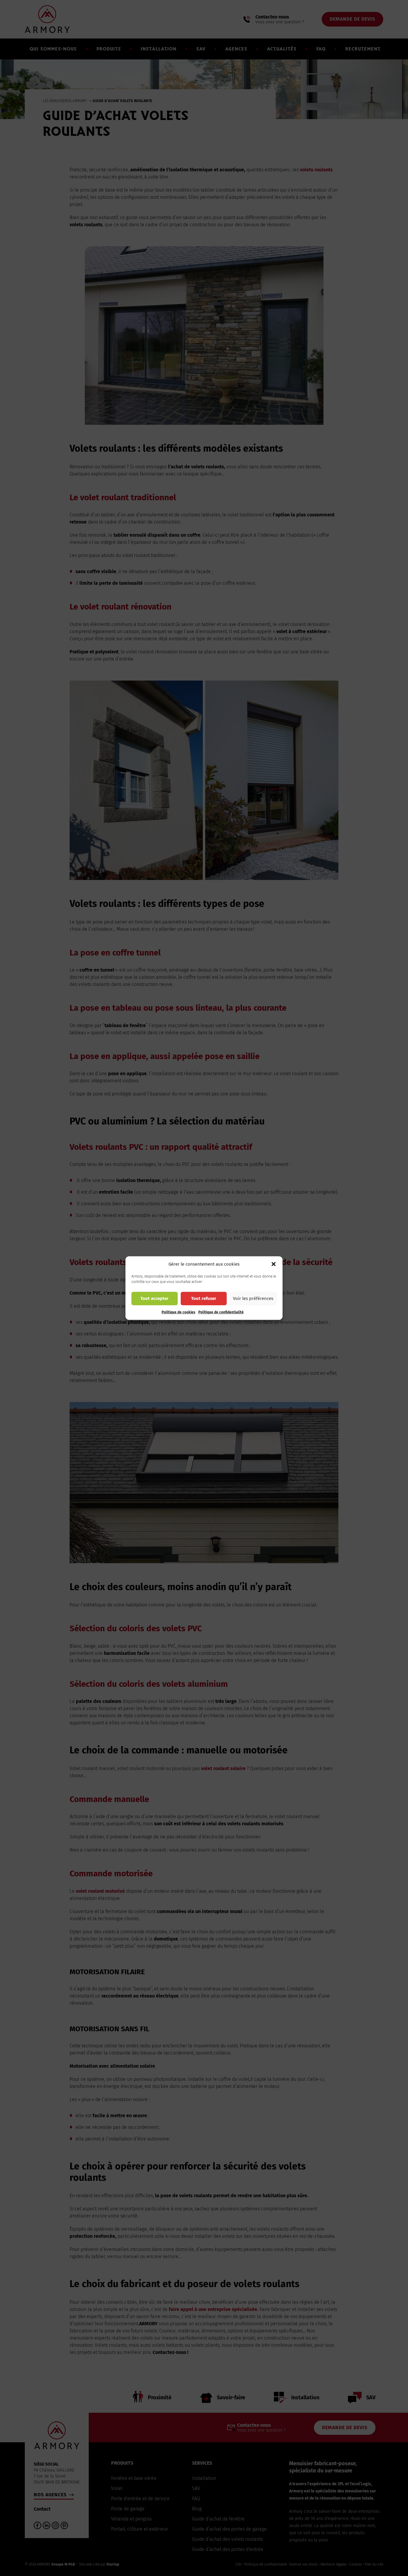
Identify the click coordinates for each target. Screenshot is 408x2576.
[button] (274, 1264)
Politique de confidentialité (221, 1312)
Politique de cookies (178, 1312)
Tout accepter (154, 1298)
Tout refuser (204, 1298)
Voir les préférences (253, 1298)
